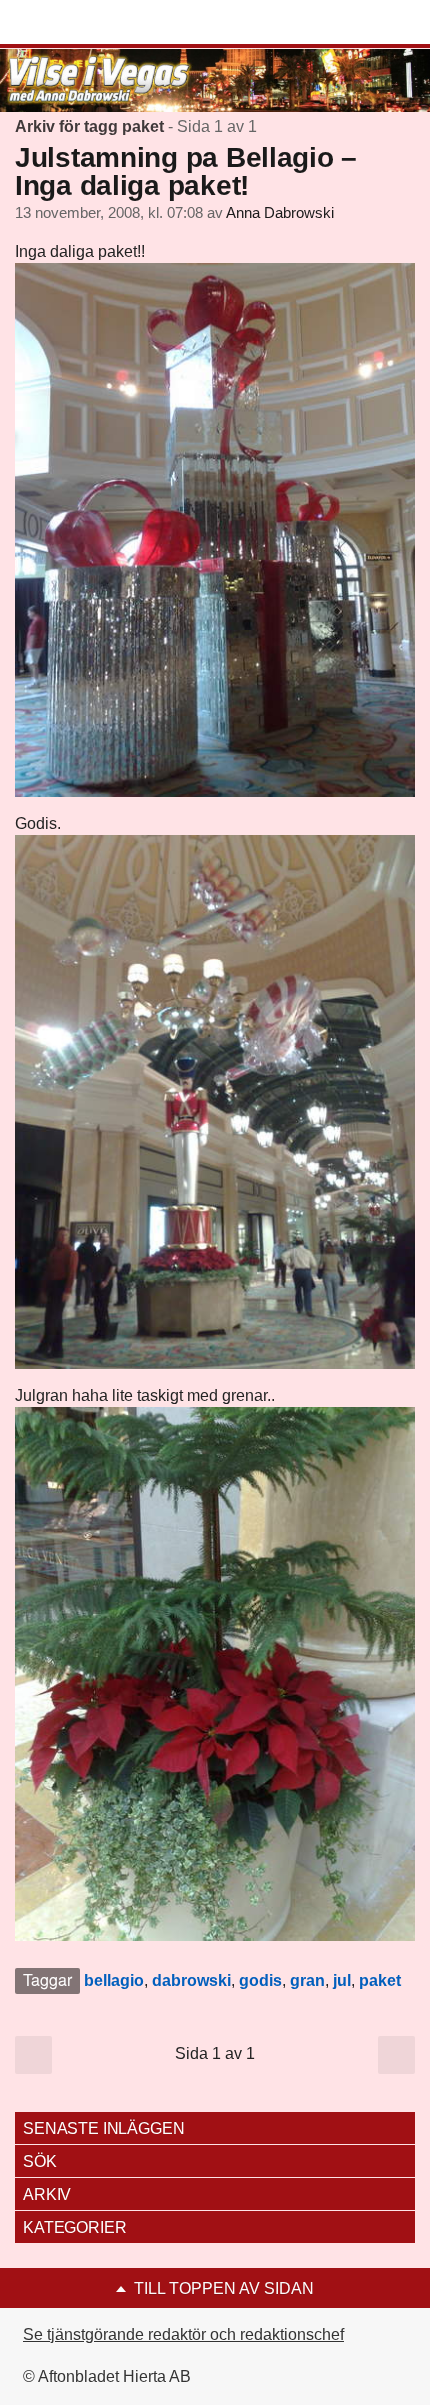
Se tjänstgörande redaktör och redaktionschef (183, 2334)
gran (307, 1980)
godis (260, 1980)
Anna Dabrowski (280, 213)
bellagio (114, 1980)
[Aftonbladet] (90, 23)
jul (342, 1980)
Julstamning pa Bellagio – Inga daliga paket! (186, 171)
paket (380, 1980)
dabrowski (191, 1980)
